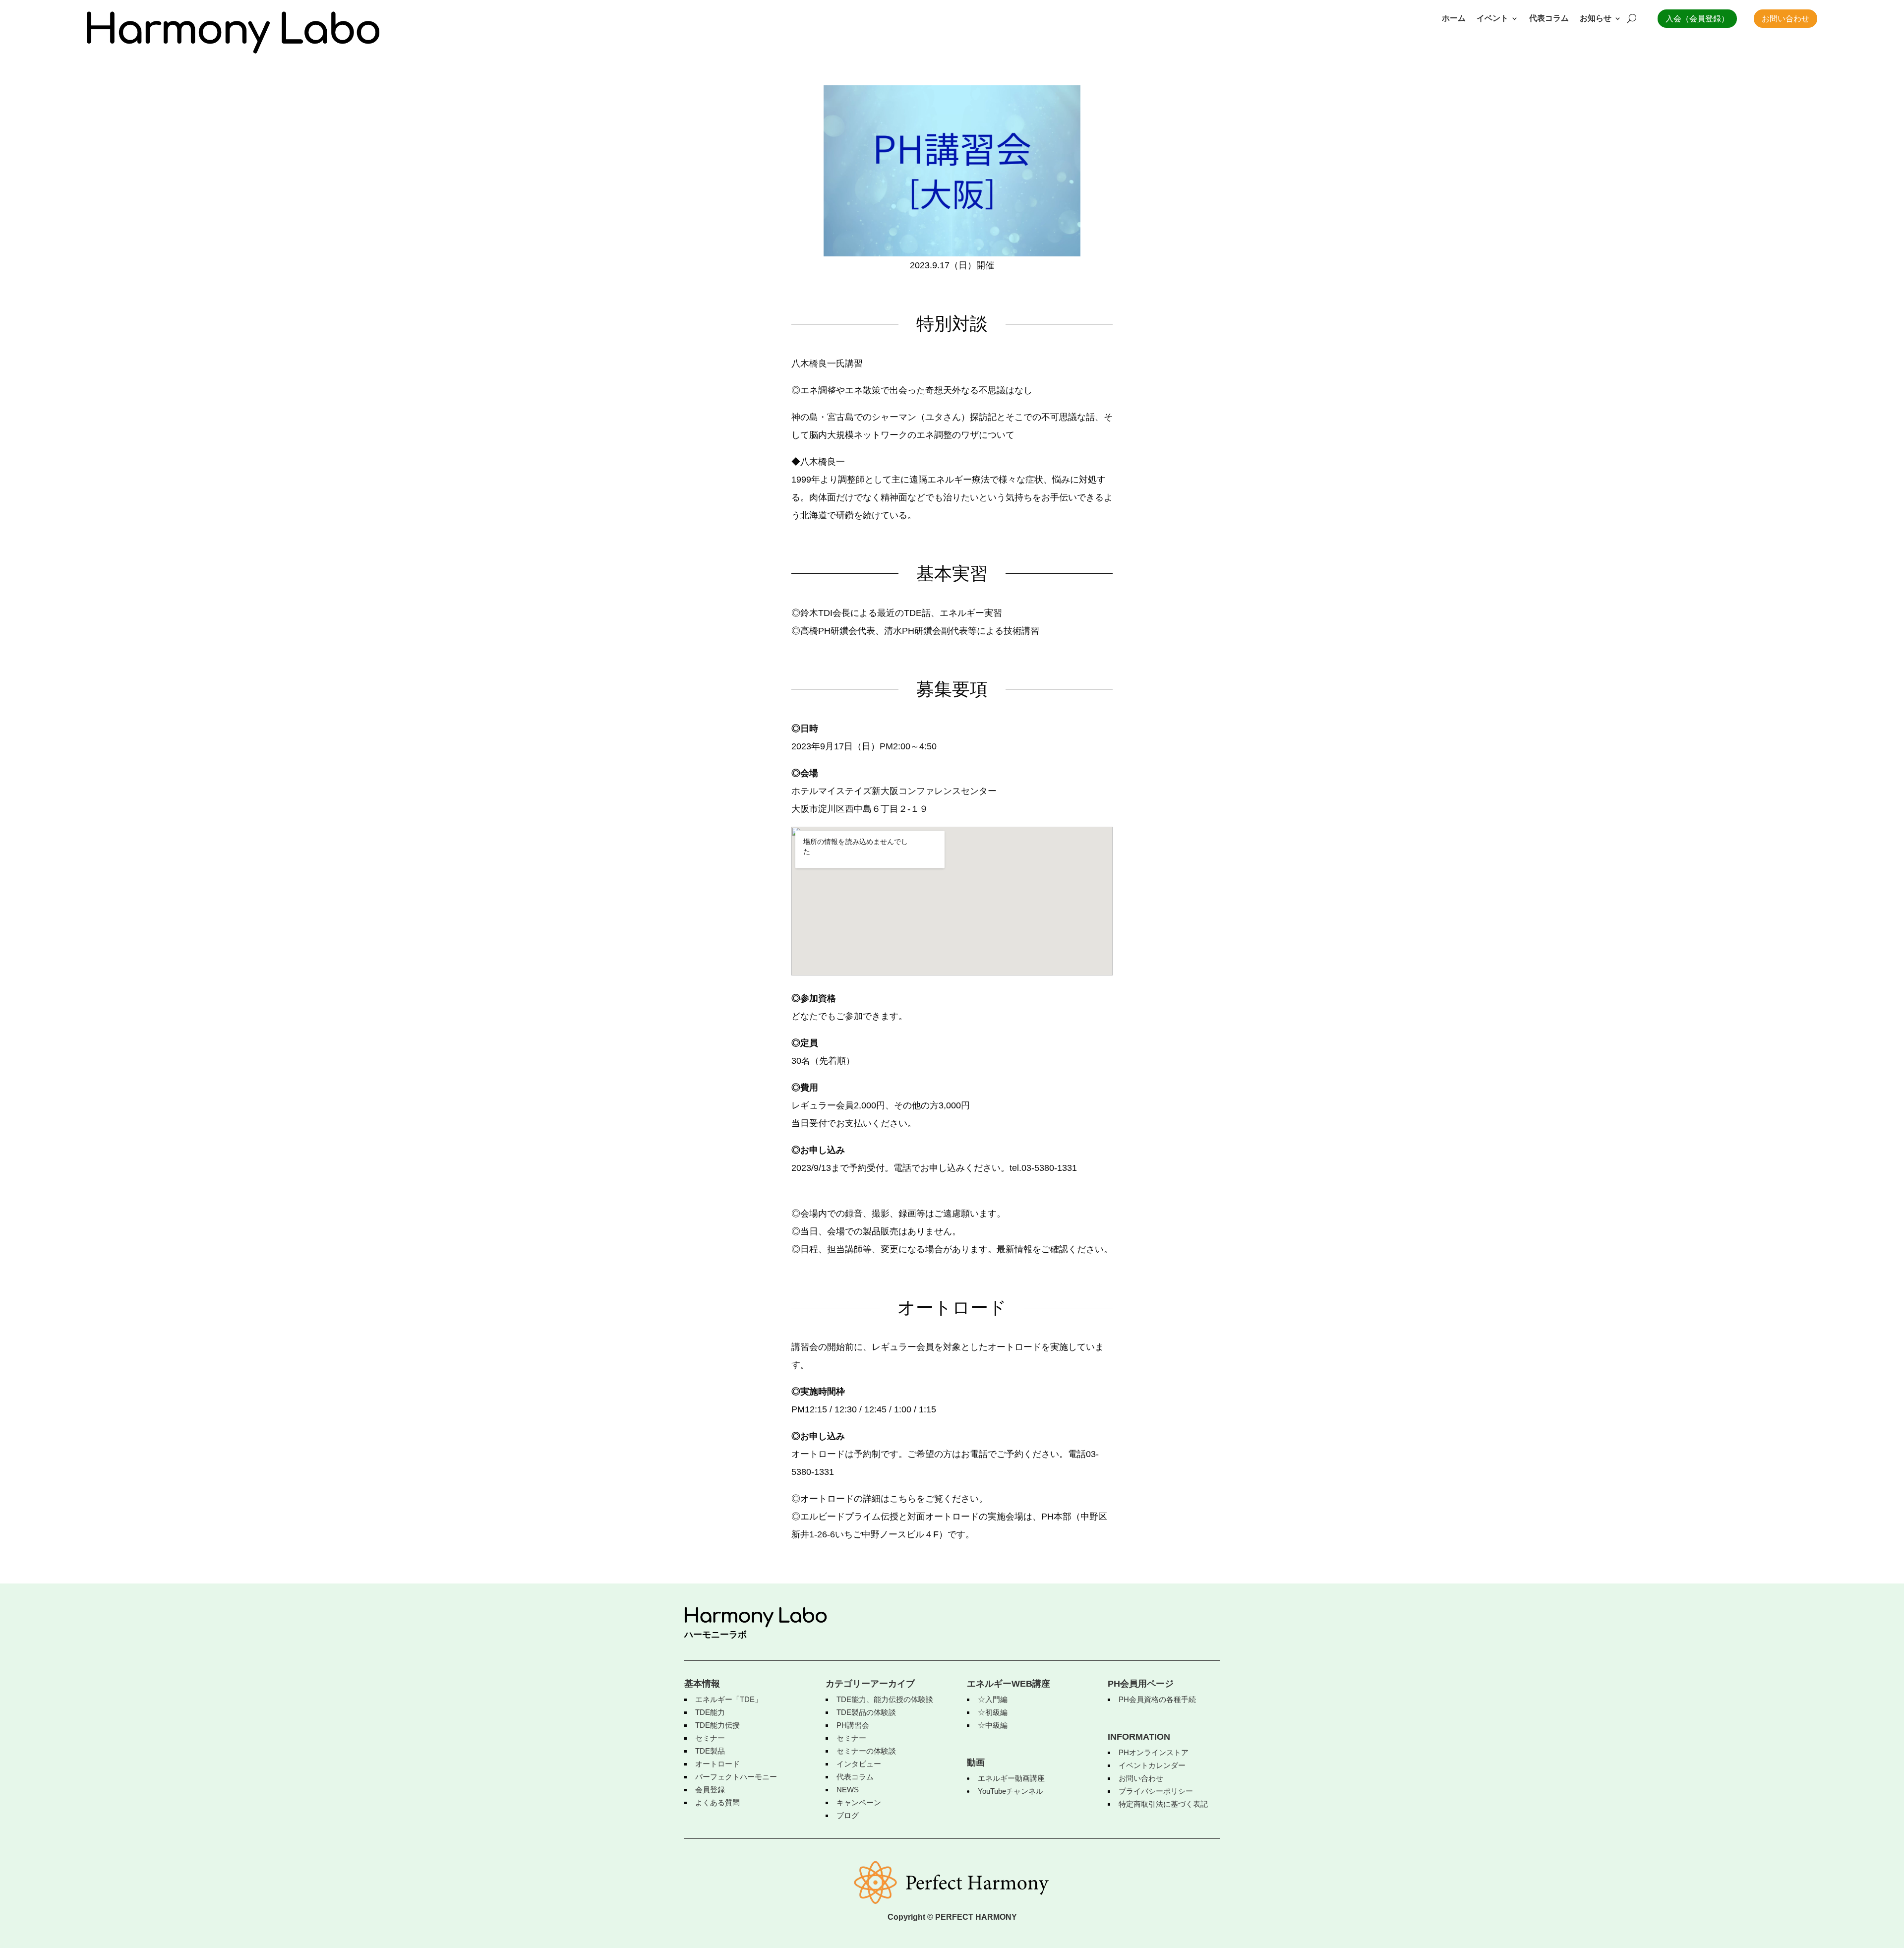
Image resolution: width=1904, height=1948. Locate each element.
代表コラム (1549, 19)
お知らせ (1596, 19)
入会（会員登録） (1697, 19)
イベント (1492, 19)
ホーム (1454, 19)
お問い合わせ (1785, 19)
